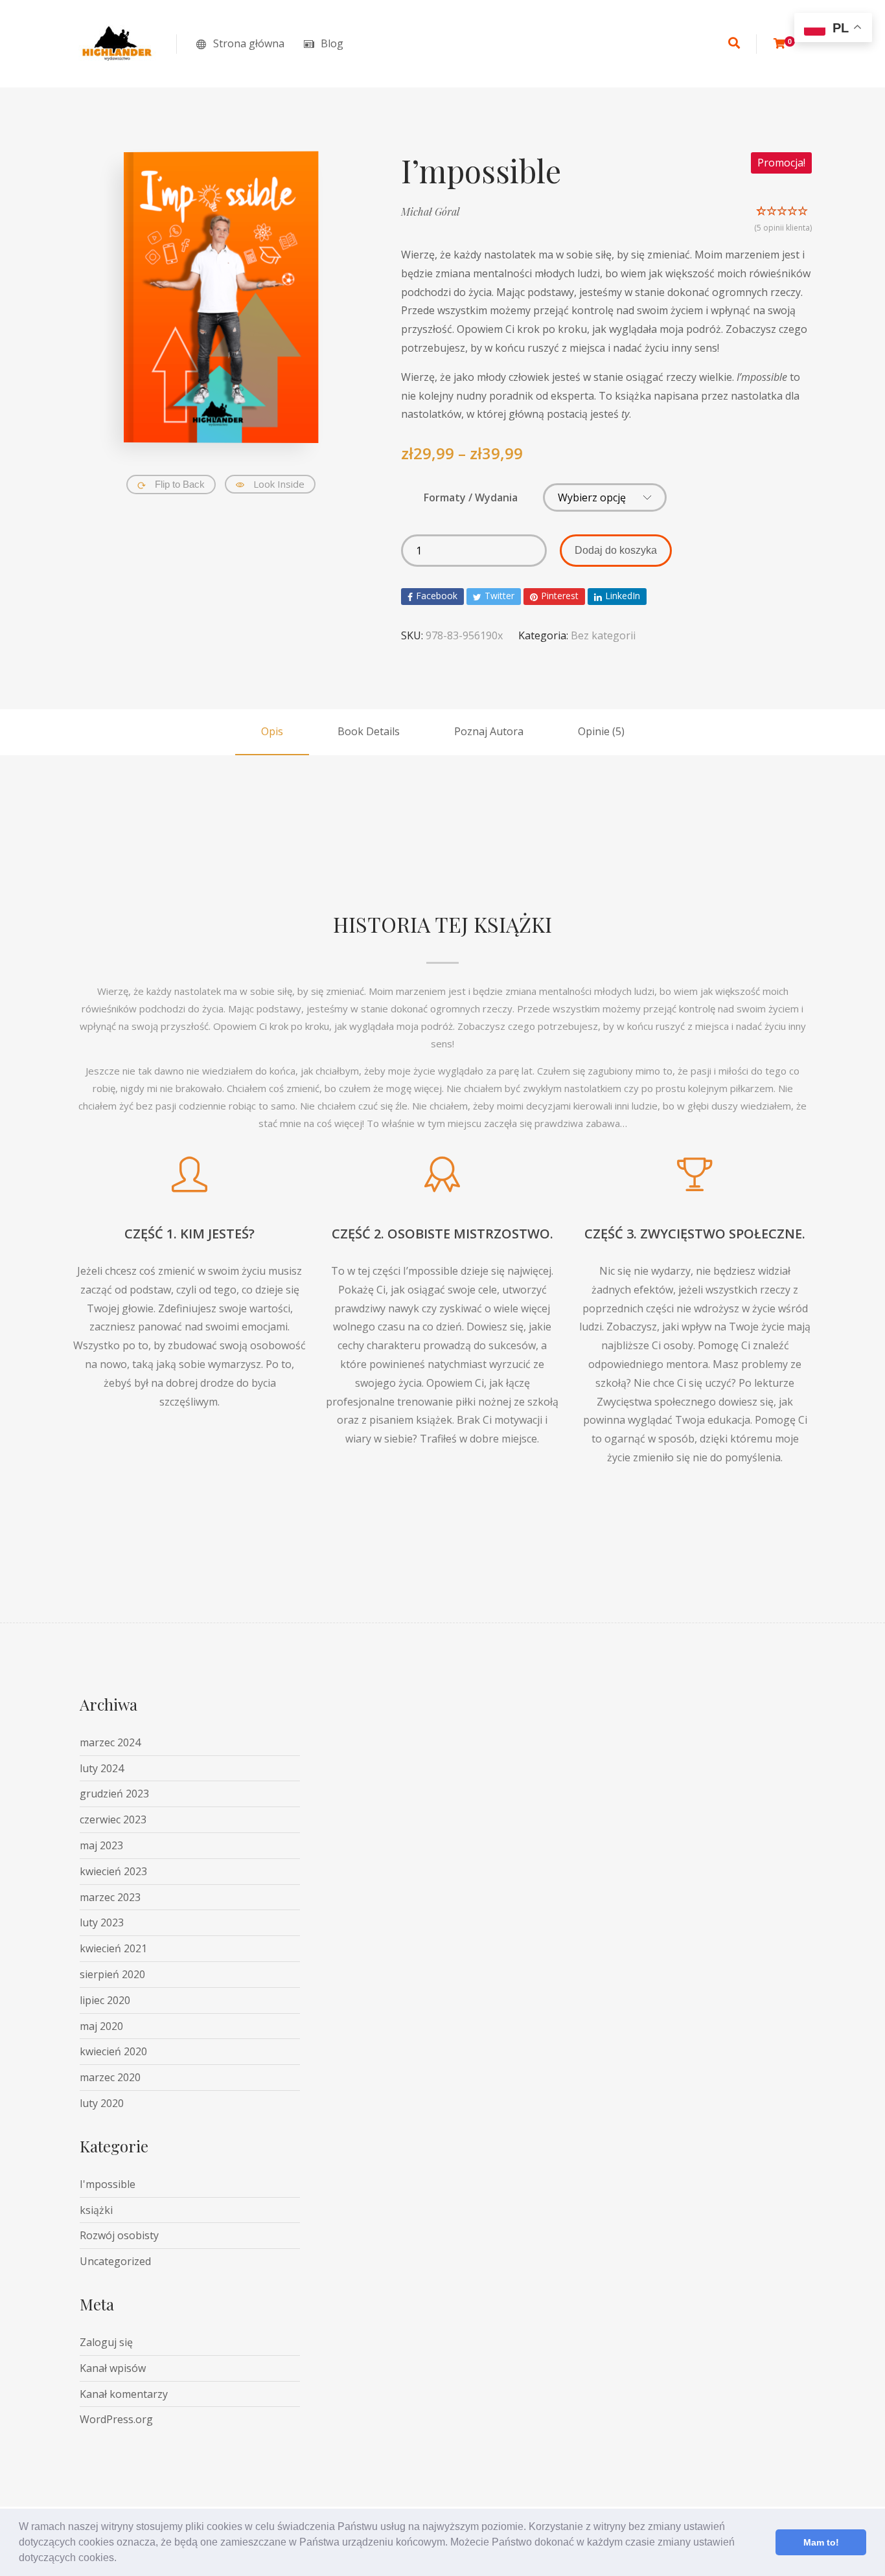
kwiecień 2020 (113, 2051)
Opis (272, 731)
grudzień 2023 (114, 1794)
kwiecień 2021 (113, 1948)
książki (96, 2210)
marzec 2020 (110, 2077)
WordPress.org (116, 2419)
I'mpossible (108, 2184)
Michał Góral (430, 211)
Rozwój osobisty (119, 2235)
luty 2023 (102, 1922)
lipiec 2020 (105, 2000)
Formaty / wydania (471, 497)
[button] (121, 2559)
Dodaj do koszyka (616, 550)
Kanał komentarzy (124, 2394)
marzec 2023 (110, 1897)
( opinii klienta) (783, 228)
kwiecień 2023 (113, 1871)
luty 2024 (102, 1768)
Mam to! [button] (821, 2542)
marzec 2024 (110, 1742)
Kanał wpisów (113, 2368)
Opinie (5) (601, 731)
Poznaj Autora (489, 731)
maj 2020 (101, 2026)
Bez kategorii (603, 635)
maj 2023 (101, 1845)
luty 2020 (102, 2103)
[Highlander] (119, 44)
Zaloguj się (106, 2342)
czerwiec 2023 (113, 1819)
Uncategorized (115, 2261)
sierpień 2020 (112, 1974)
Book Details (369, 731)
